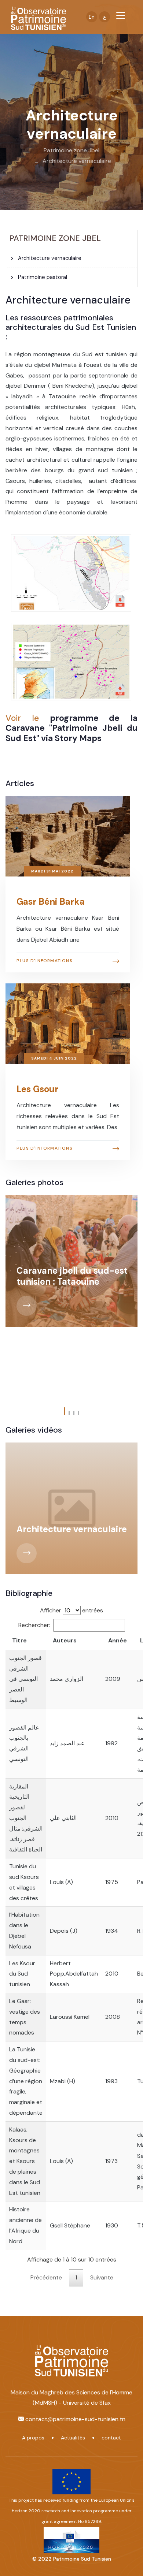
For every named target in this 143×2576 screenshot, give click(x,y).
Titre (19, 1640)
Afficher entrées (71, 1610)
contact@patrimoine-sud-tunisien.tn (75, 2419)
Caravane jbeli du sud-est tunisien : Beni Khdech (72, 1232)
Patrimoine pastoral (42, 277)
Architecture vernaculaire (77, 161)
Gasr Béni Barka (51, 902)
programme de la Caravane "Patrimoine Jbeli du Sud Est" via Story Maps (71, 728)
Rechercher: (34, 1625)
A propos (33, 2438)
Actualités (73, 2438)
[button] (64, 1413)
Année (118, 1640)
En (92, 17)
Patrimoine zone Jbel (71, 150)
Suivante (102, 2277)
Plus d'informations (45, 961)
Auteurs (65, 1640)
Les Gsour (37, 1089)
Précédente (46, 2277)
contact (111, 2438)
